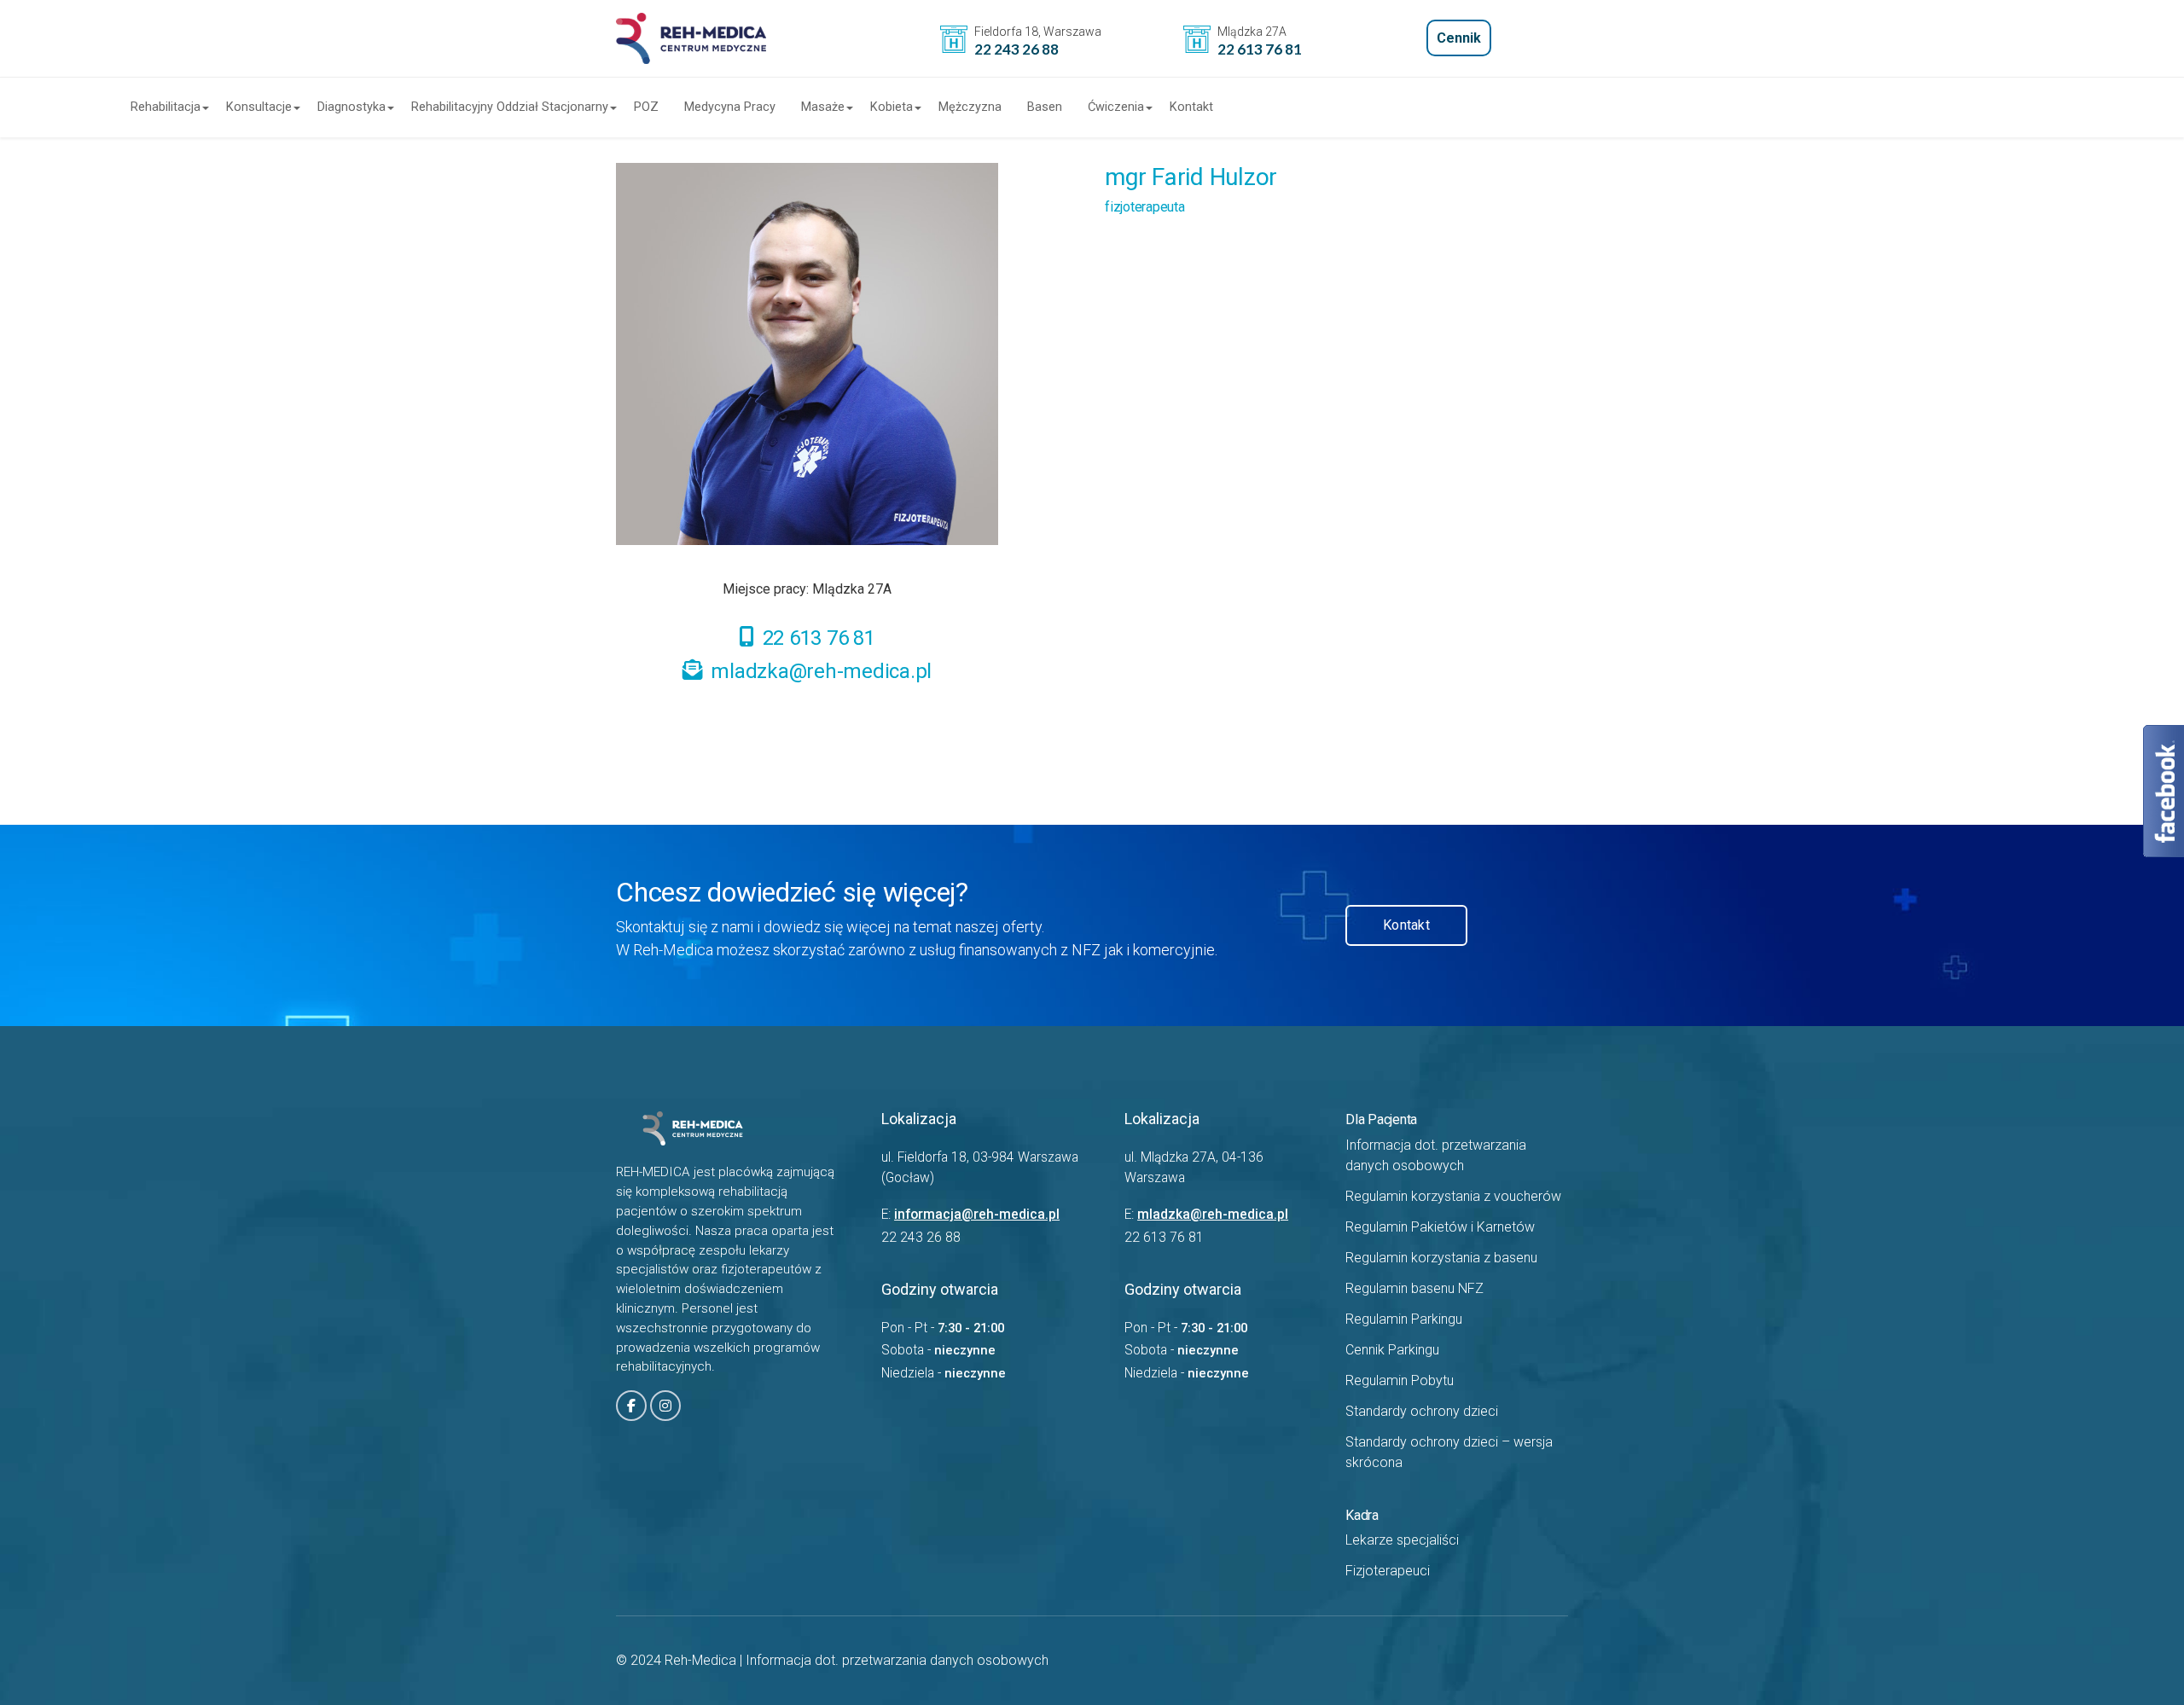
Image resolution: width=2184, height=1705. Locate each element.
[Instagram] (665, 1406)
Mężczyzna (970, 107)
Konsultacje (259, 107)
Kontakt (1191, 107)
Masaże (823, 107)
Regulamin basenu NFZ (1414, 1288)
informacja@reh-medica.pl (977, 1215)
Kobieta (892, 107)
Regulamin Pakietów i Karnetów (1440, 1227)
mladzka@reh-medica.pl (821, 671)
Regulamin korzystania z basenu (1441, 1258)
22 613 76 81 (819, 638)
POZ (646, 107)
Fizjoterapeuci (1388, 1571)
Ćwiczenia (1116, 107)
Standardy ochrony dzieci (1422, 1411)
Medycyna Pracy (730, 107)
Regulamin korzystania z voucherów (1453, 1196)
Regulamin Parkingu (1404, 1319)
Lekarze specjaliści (1402, 1540)
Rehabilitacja (166, 107)
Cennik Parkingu (1392, 1350)
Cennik (1459, 38)
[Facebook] (631, 1406)
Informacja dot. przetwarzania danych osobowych (897, 1660)
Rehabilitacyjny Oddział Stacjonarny (510, 107)
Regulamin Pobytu (1400, 1380)
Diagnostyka (351, 107)
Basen (1045, 107)
